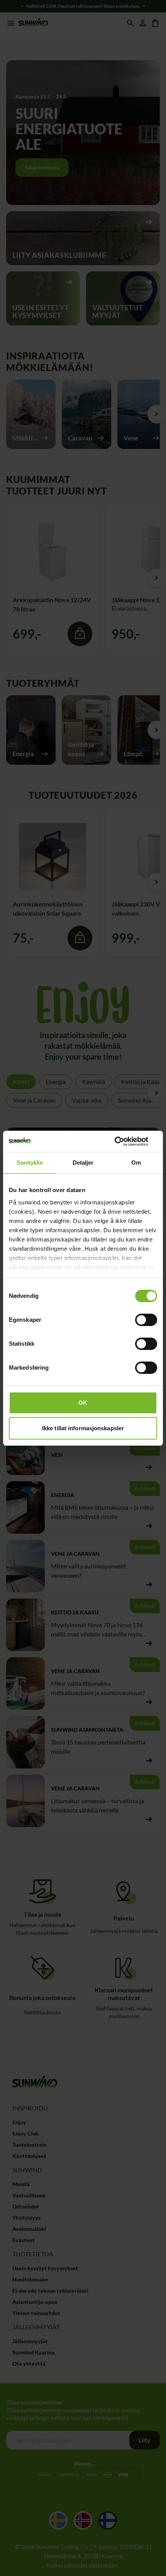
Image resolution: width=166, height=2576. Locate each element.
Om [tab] (136, 1163)
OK (83, 1403)
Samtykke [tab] (30, 1163)
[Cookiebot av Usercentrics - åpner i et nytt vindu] (123, 1142)
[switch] (146, 1320)
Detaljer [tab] (83, 1163)
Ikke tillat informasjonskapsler (83, 1428)
